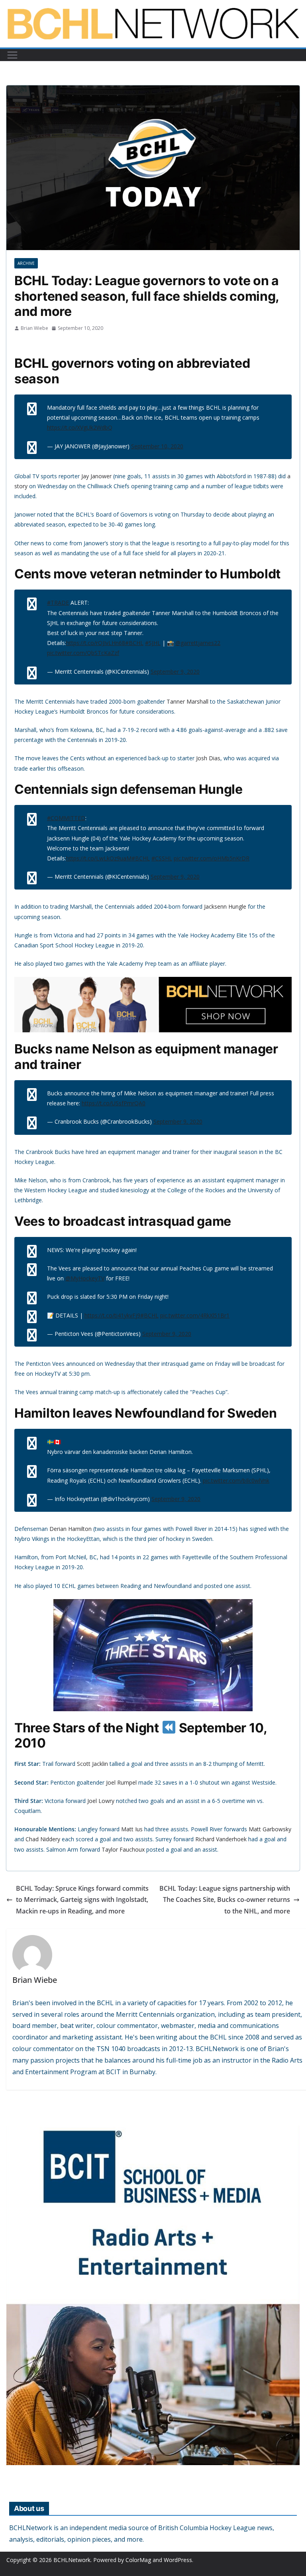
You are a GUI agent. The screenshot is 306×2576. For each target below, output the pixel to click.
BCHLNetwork (72, 2560)
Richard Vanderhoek (221, 1839)
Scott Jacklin (92, 1764)
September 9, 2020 (175, 672)
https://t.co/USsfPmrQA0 (114, 1103)
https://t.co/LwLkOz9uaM (99, 858)
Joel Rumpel (121, 1782)
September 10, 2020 (157, 446)
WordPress (178, 2560)
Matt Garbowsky (270, 1829)
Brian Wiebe (34, 328)
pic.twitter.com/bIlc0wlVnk (236, 1480)
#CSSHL (162, 858)
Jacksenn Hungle (225, 906)
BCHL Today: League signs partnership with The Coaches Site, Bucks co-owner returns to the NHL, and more (225, 1900)
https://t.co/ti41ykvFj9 (112, 1315)
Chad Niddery (43, 1839)
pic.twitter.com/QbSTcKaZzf (83, 653)
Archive (26, 263)
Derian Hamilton (71, 1529)
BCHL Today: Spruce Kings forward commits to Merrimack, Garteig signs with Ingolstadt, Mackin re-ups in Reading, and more (82, 1900)
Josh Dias (208, 758)
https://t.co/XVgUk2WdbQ (80, 427)
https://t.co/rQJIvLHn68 (96, 643)
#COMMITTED (66, 818)
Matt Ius (132, 1829)
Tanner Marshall (187, 701)
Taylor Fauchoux (123, 1849)
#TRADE (58, 603)
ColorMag (138, 2560)
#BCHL (134, 643)
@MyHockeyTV (85, 1278)
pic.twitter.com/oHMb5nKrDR (212, 858)
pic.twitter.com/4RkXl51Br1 (195, 1315)
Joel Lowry (101, 1801)
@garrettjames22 (198, 643)
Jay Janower (96, 476)
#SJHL (153, 643)
